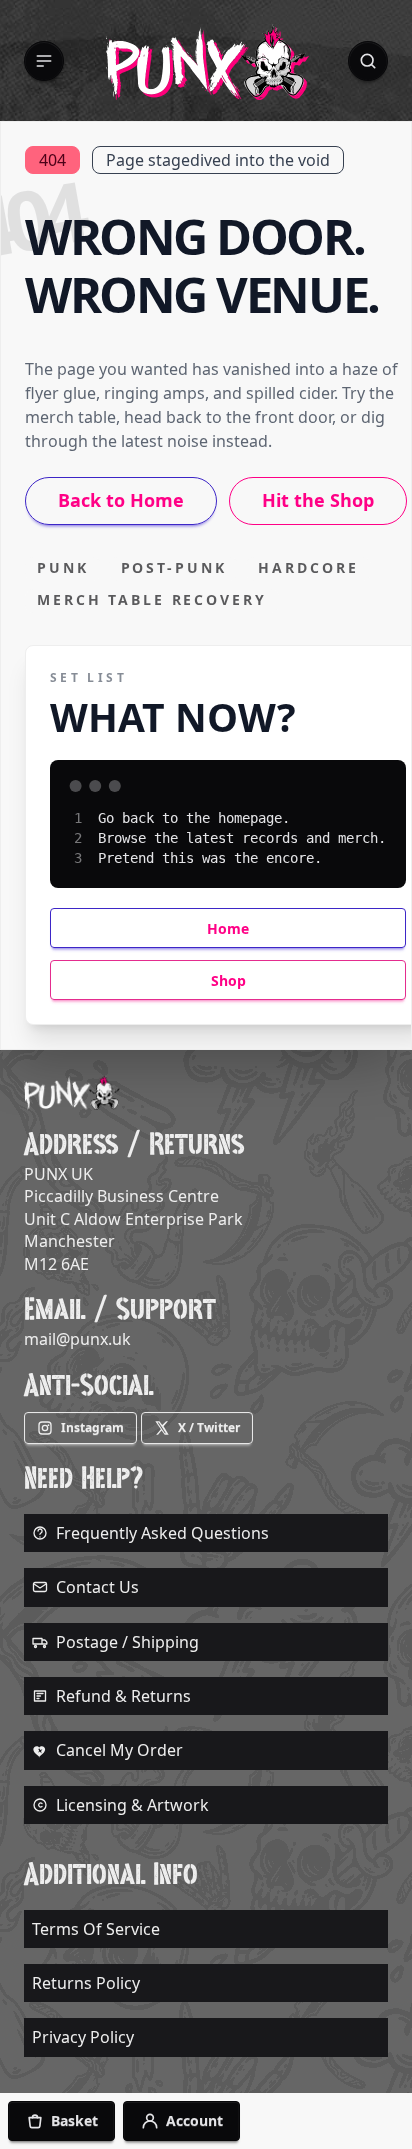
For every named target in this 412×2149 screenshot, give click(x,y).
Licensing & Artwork (132, 1805)
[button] (44, 61)
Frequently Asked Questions (162, 1533)
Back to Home (121, 500)
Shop (228, 980)
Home (228, 928)
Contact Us (97, 1587)
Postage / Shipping (127, 1642)
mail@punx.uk (77, 1339)
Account (194, 2120)
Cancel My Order (119, 1750)
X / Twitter (209, 1427)
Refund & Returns (123, 1696)
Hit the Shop (318, 500)
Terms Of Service (96, 1929)
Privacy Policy (83, 2037)
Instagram (92, 1427)
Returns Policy (86, 1983)
